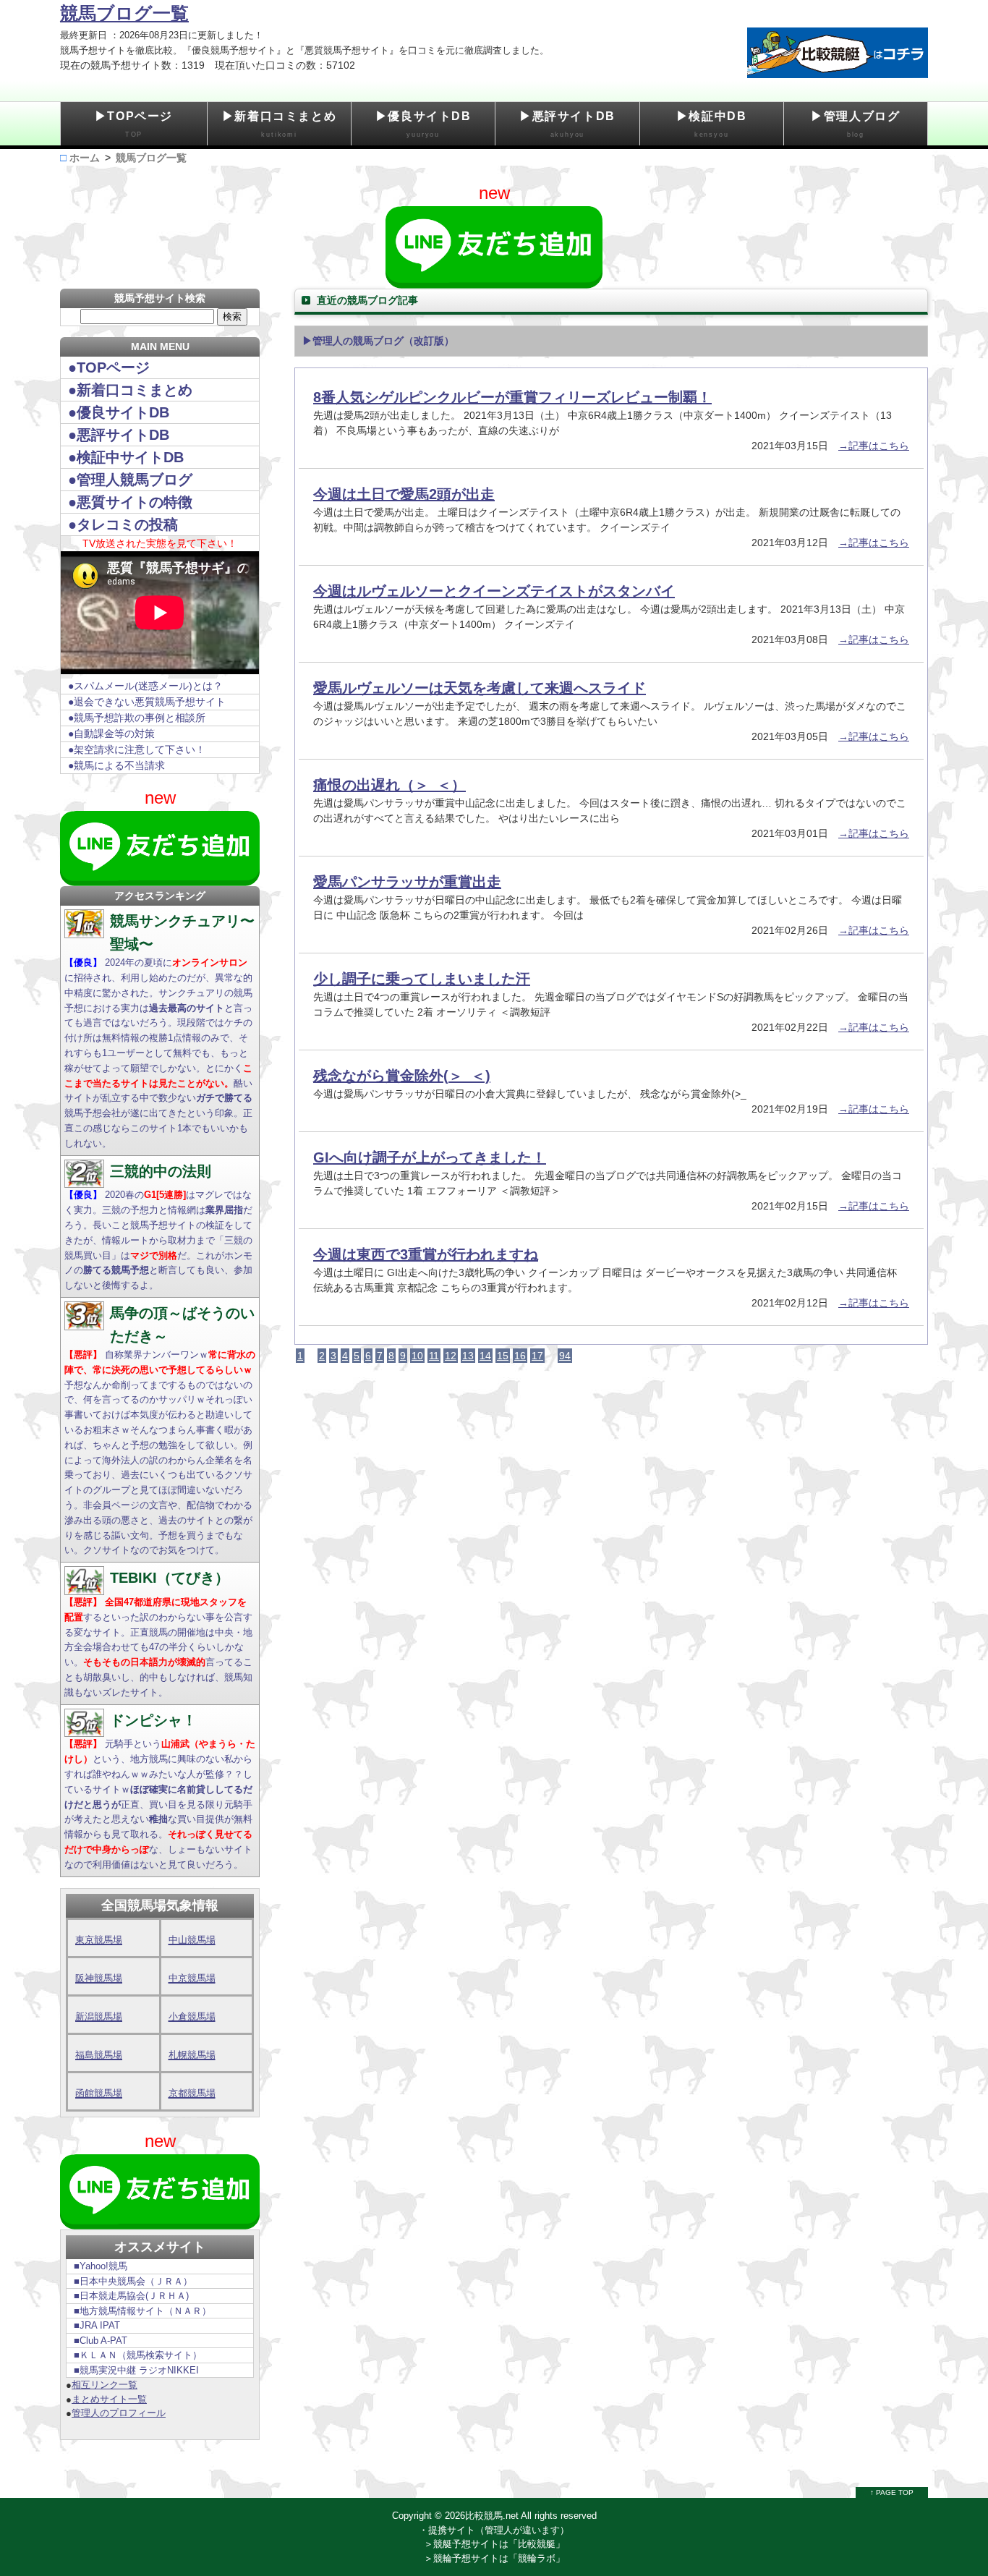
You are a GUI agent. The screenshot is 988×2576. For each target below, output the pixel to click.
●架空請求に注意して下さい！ (137, 749)
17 (537, 1356)
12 (451, 1356)
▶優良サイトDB (423, 124)
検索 (232, 316)
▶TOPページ (134, 124)
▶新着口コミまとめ (279, 124)
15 (503, 1356)
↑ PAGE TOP (892, 2492)
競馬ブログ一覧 (124, 13)
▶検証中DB (712, 124)
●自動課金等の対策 (111, 734)
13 (468, 1356)
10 (417, 1356)
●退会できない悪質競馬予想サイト (147, 702)
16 (520, 1356)
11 (434, 1356)
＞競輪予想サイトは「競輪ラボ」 (494, 2558)
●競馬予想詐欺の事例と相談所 (137, 718)
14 (485, 1356)
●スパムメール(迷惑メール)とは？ (145, 686)
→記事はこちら (874, 446)
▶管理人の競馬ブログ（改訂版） (378, 341)
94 (565, 1356)
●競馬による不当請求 (116, 765)
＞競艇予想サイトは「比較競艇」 (494, 2544)
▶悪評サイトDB (567, 124)
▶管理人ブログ (855, 124)
